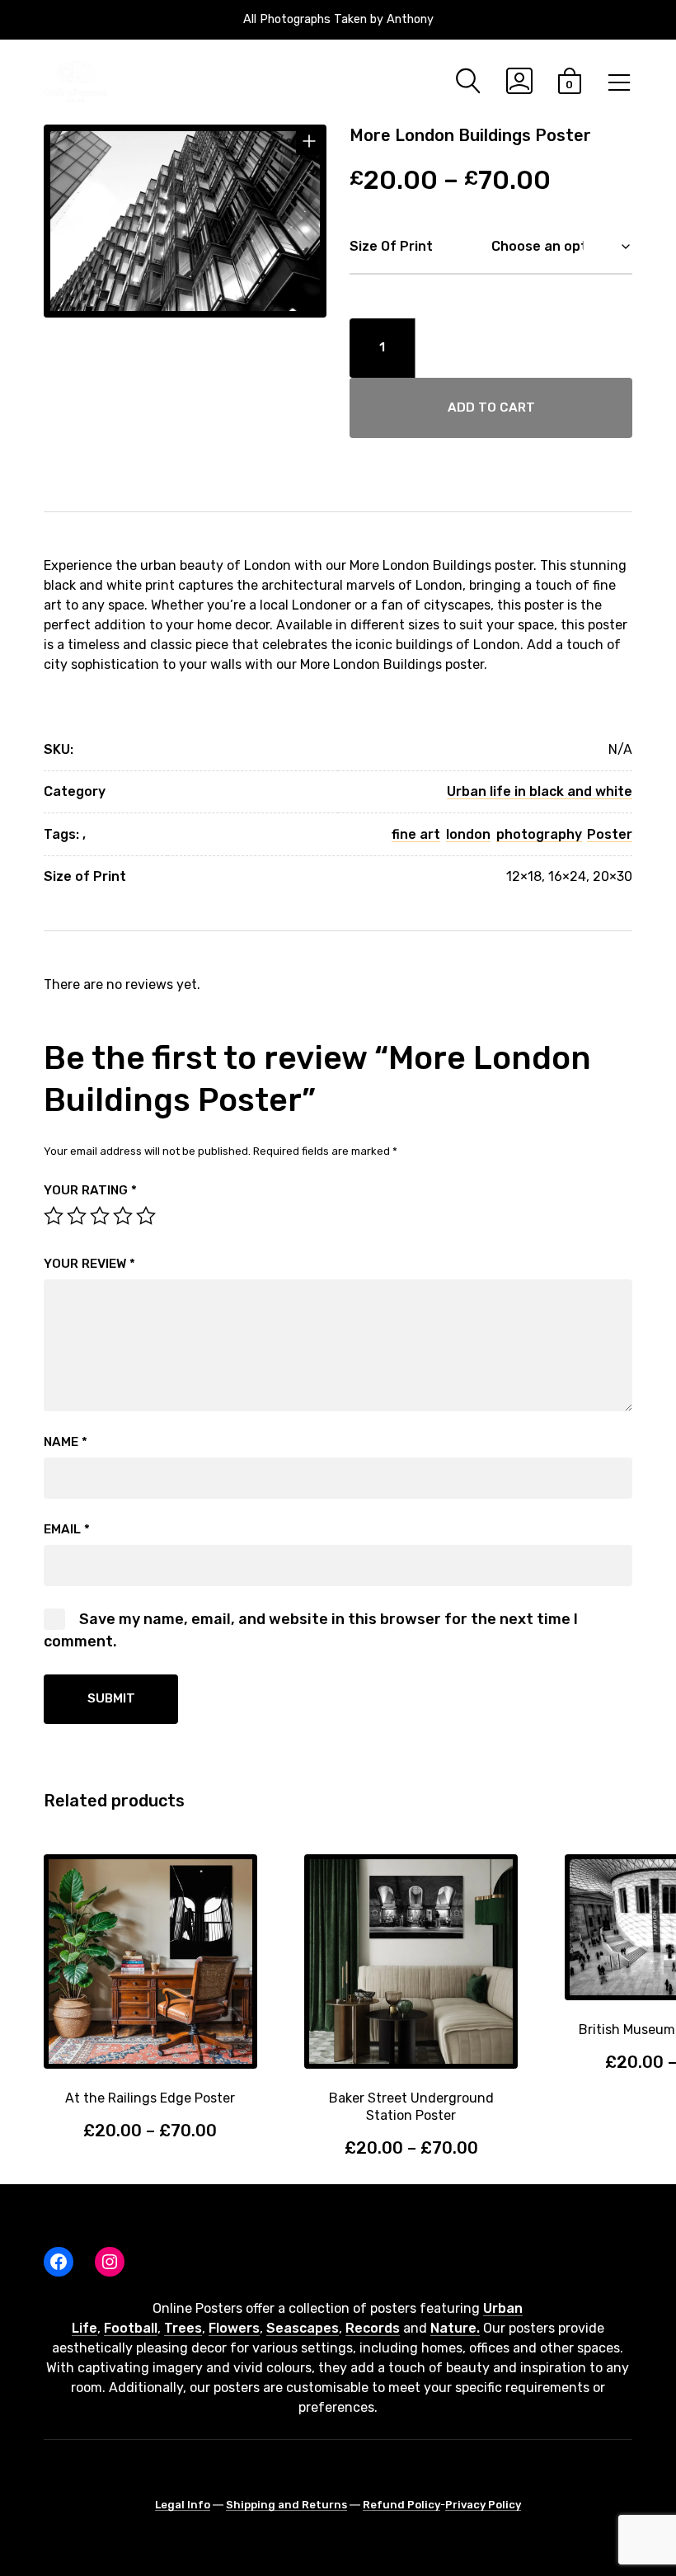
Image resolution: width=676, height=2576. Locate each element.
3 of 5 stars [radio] (100, 1216)
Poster (610, 834)
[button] (310, 141)
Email (67, 1529)
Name (66, 1442)
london (468, 834)
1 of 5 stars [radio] (54, 1216)
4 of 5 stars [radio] (123, 1216)
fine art (416, 834)
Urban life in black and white (540, 791)
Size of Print (391, 246)
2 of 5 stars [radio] (77, 1216)
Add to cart (491, 407)
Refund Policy (401, 2505)
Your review (89, 1264)
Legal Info (183, 2505)
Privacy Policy (483, 2505)
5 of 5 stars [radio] (146, 1216)
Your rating (90, 1190)
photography (539, 834)
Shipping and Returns (286, 2505)
